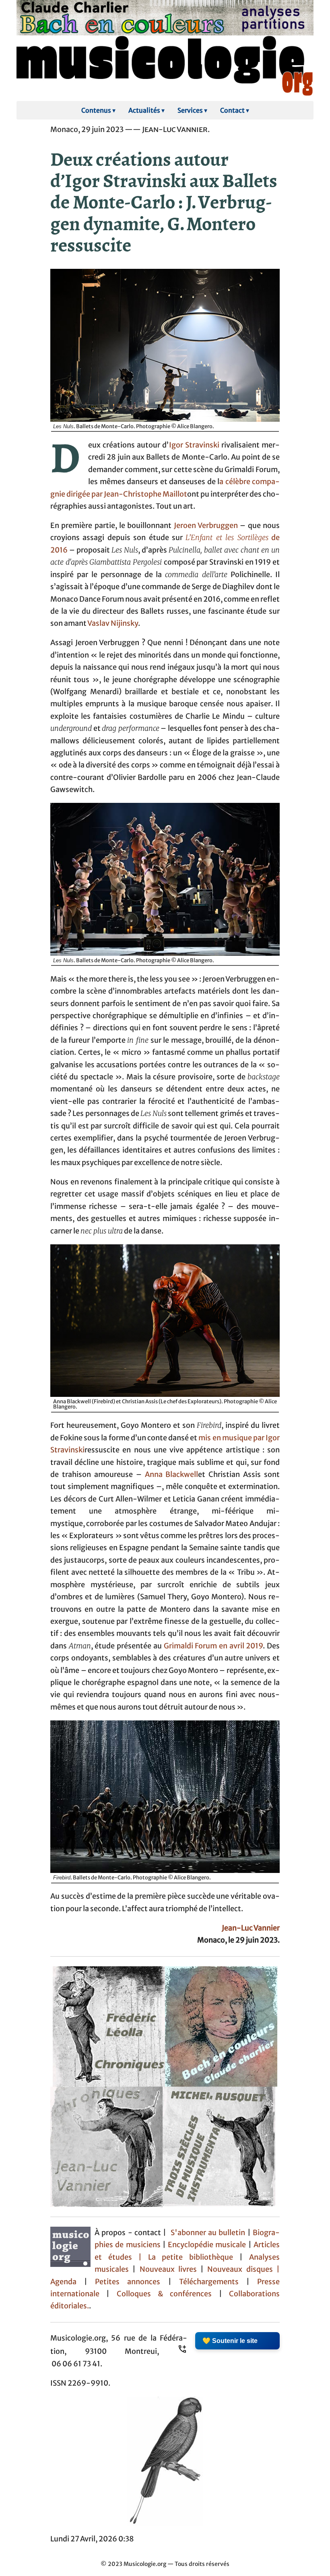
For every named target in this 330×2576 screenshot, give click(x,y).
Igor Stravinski (194, 445)
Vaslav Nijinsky (113, 623)
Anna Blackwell (172, 1475)
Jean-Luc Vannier (251, 1928)
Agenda (67, 2282)
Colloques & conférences (161, 2294)
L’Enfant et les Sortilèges (227, 538)
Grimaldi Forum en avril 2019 (213, 1646)
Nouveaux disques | (243, 2269)
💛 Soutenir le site (230, 2341)
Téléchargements (209, 2282)
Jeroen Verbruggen (206, 526)
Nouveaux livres (170, 2269)
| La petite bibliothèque (186, 2257)
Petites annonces (131, 2282)
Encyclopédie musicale (207, 2245)
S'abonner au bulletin (208, 2233)
